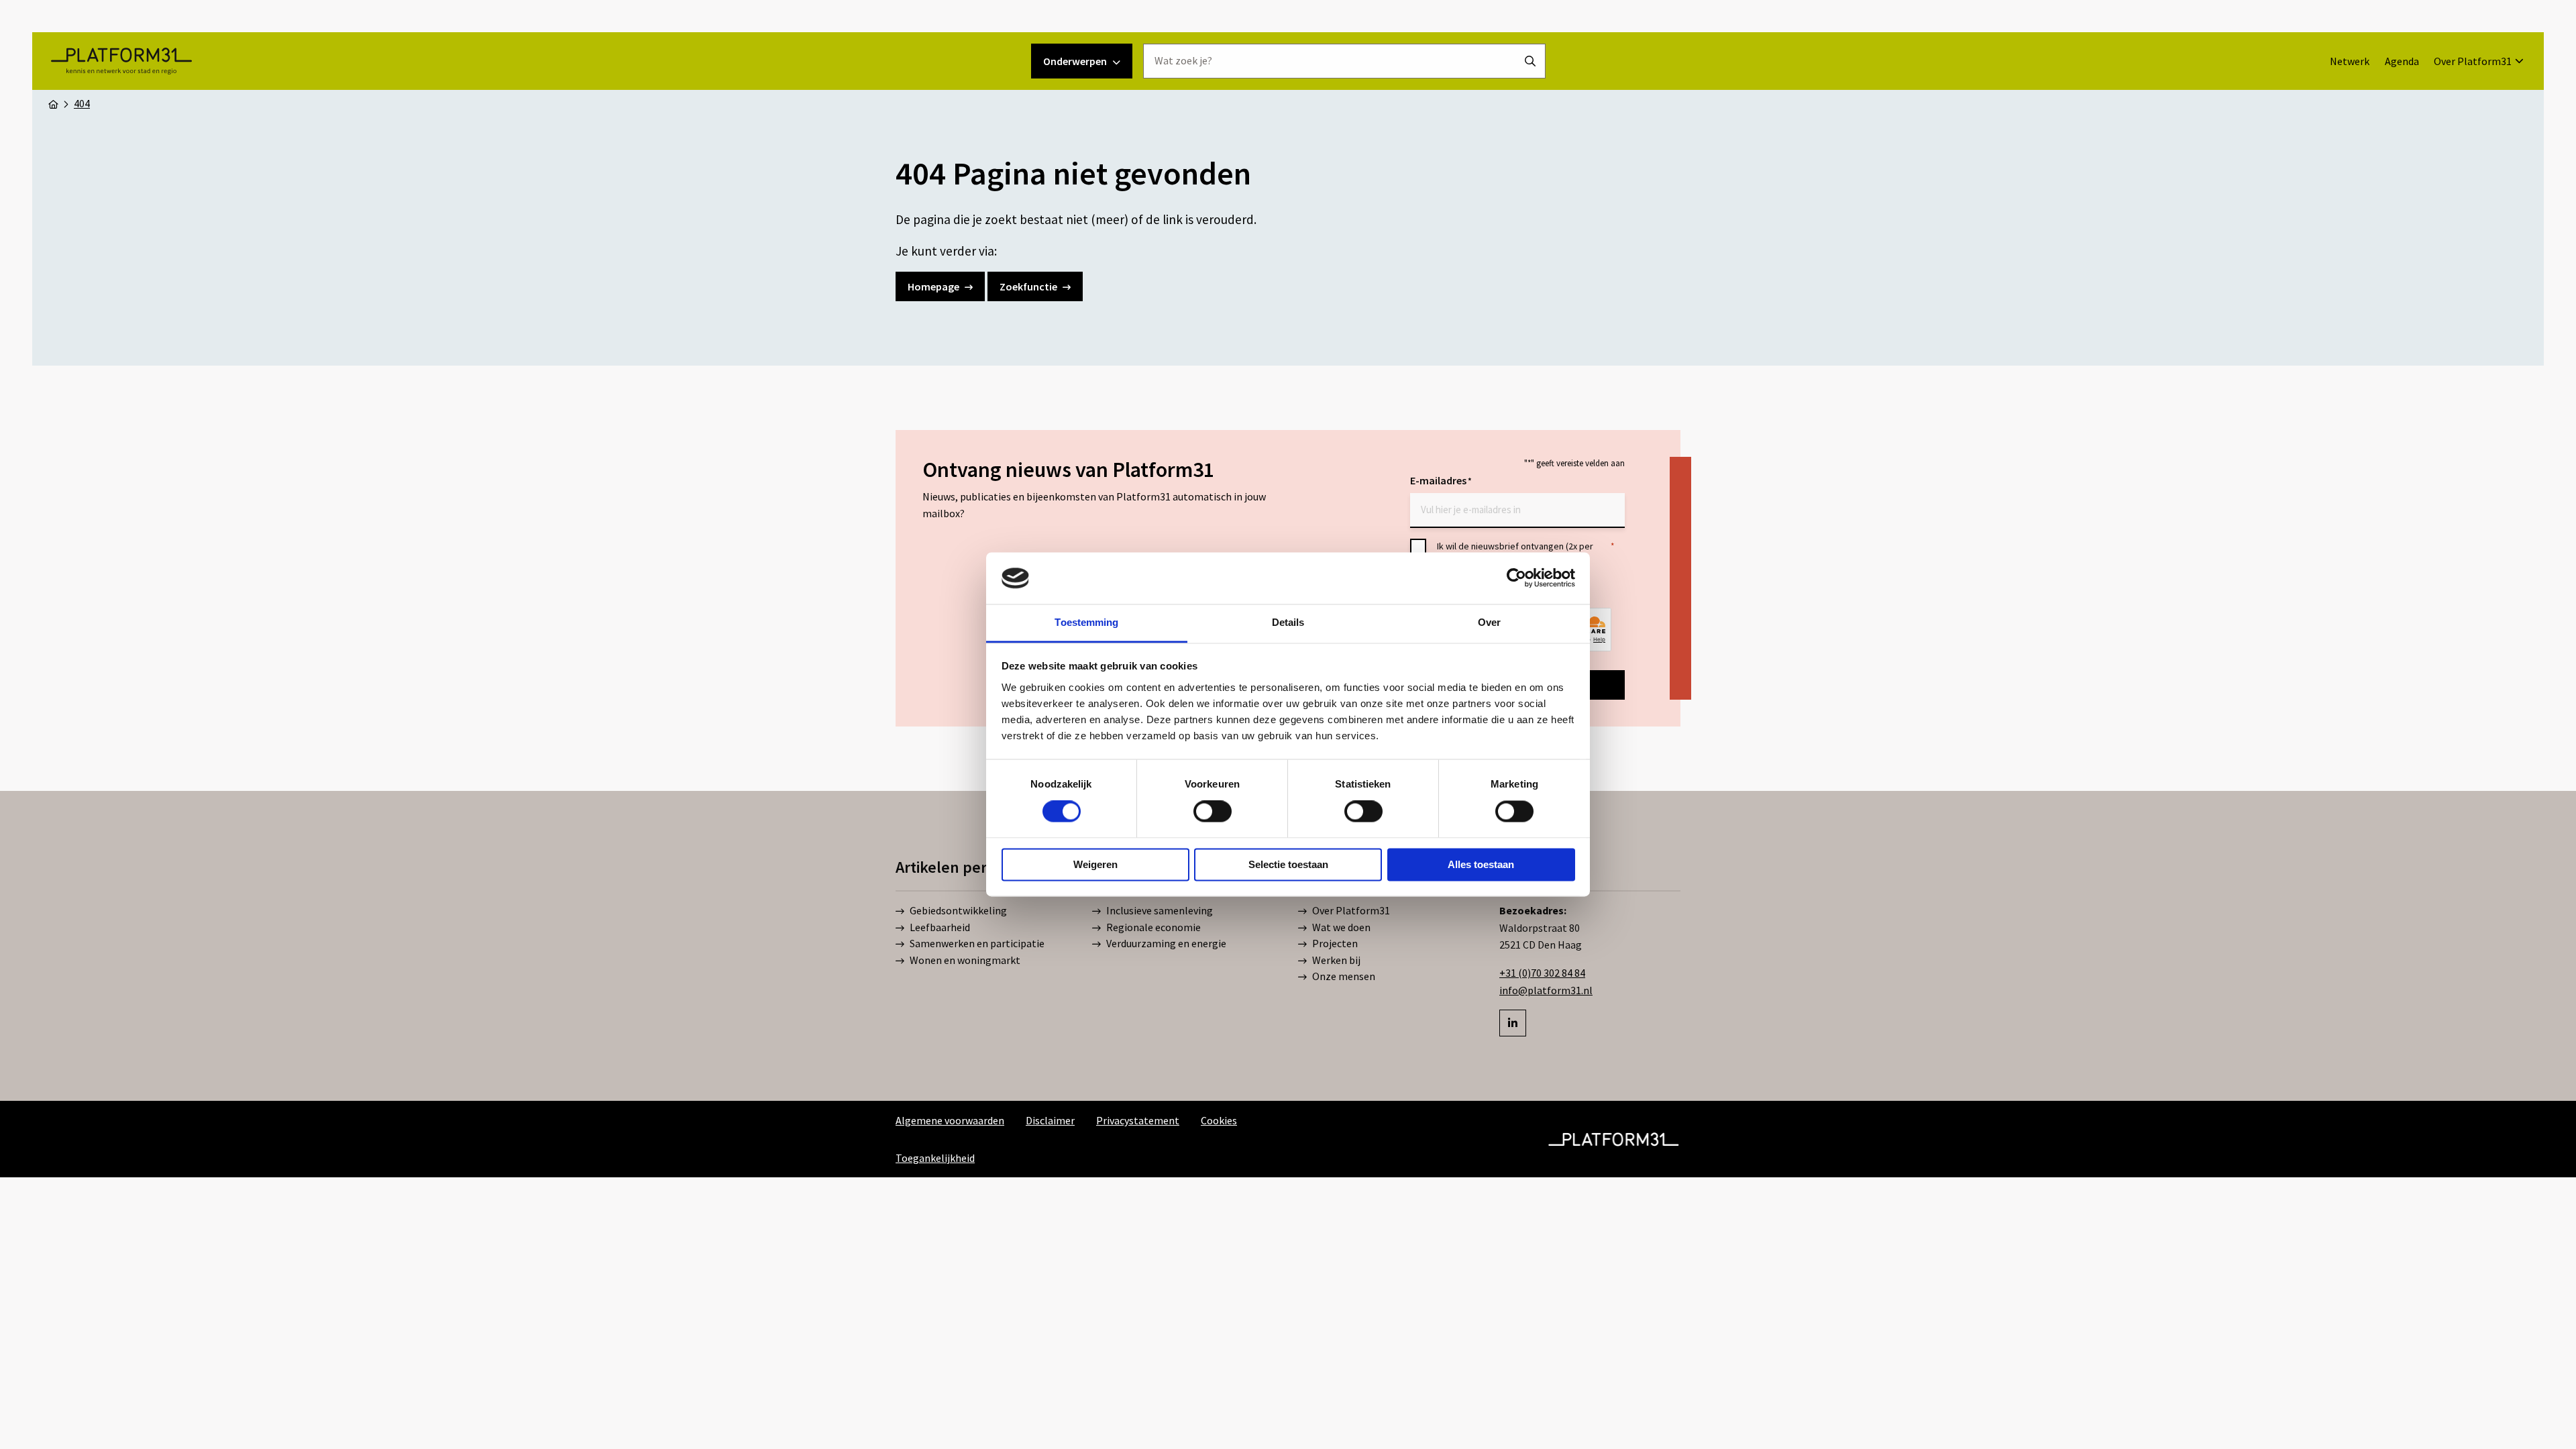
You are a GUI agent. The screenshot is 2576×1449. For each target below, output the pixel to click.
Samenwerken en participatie (977, 943)
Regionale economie (1153, 927)
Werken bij (1336, 960)
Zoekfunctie (1028, 286)
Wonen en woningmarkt (965, 960)
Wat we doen (1341, 927)
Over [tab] (1489, 622)
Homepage (933, 286)
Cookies (1219, 1120)
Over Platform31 (2473, 61)
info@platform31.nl (1546, 990)
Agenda (2402, 61)
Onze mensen (1344, 976)
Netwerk (2350, 61)
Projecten (1335, 943)
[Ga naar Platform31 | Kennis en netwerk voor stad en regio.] (53, 103)
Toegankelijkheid (935, 1158)
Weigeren (1095, 864)
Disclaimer (1050, 1120)
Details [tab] (1288, 622)
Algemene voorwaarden (950, 1120)
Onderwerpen (1075, 61)
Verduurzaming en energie (1166, 943)
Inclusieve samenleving (1160, 910)
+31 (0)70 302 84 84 (1542, 973)
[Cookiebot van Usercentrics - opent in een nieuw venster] (1516, 578)
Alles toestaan (1481, 864)
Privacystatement (1138, 1120)
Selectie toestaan (1288, 864)
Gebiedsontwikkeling (958, 910)
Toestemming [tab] (1086, 622)
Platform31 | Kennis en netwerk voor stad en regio (121, 61)
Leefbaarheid (940, 927)
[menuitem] (2350, 61)
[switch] (1213, 812)
